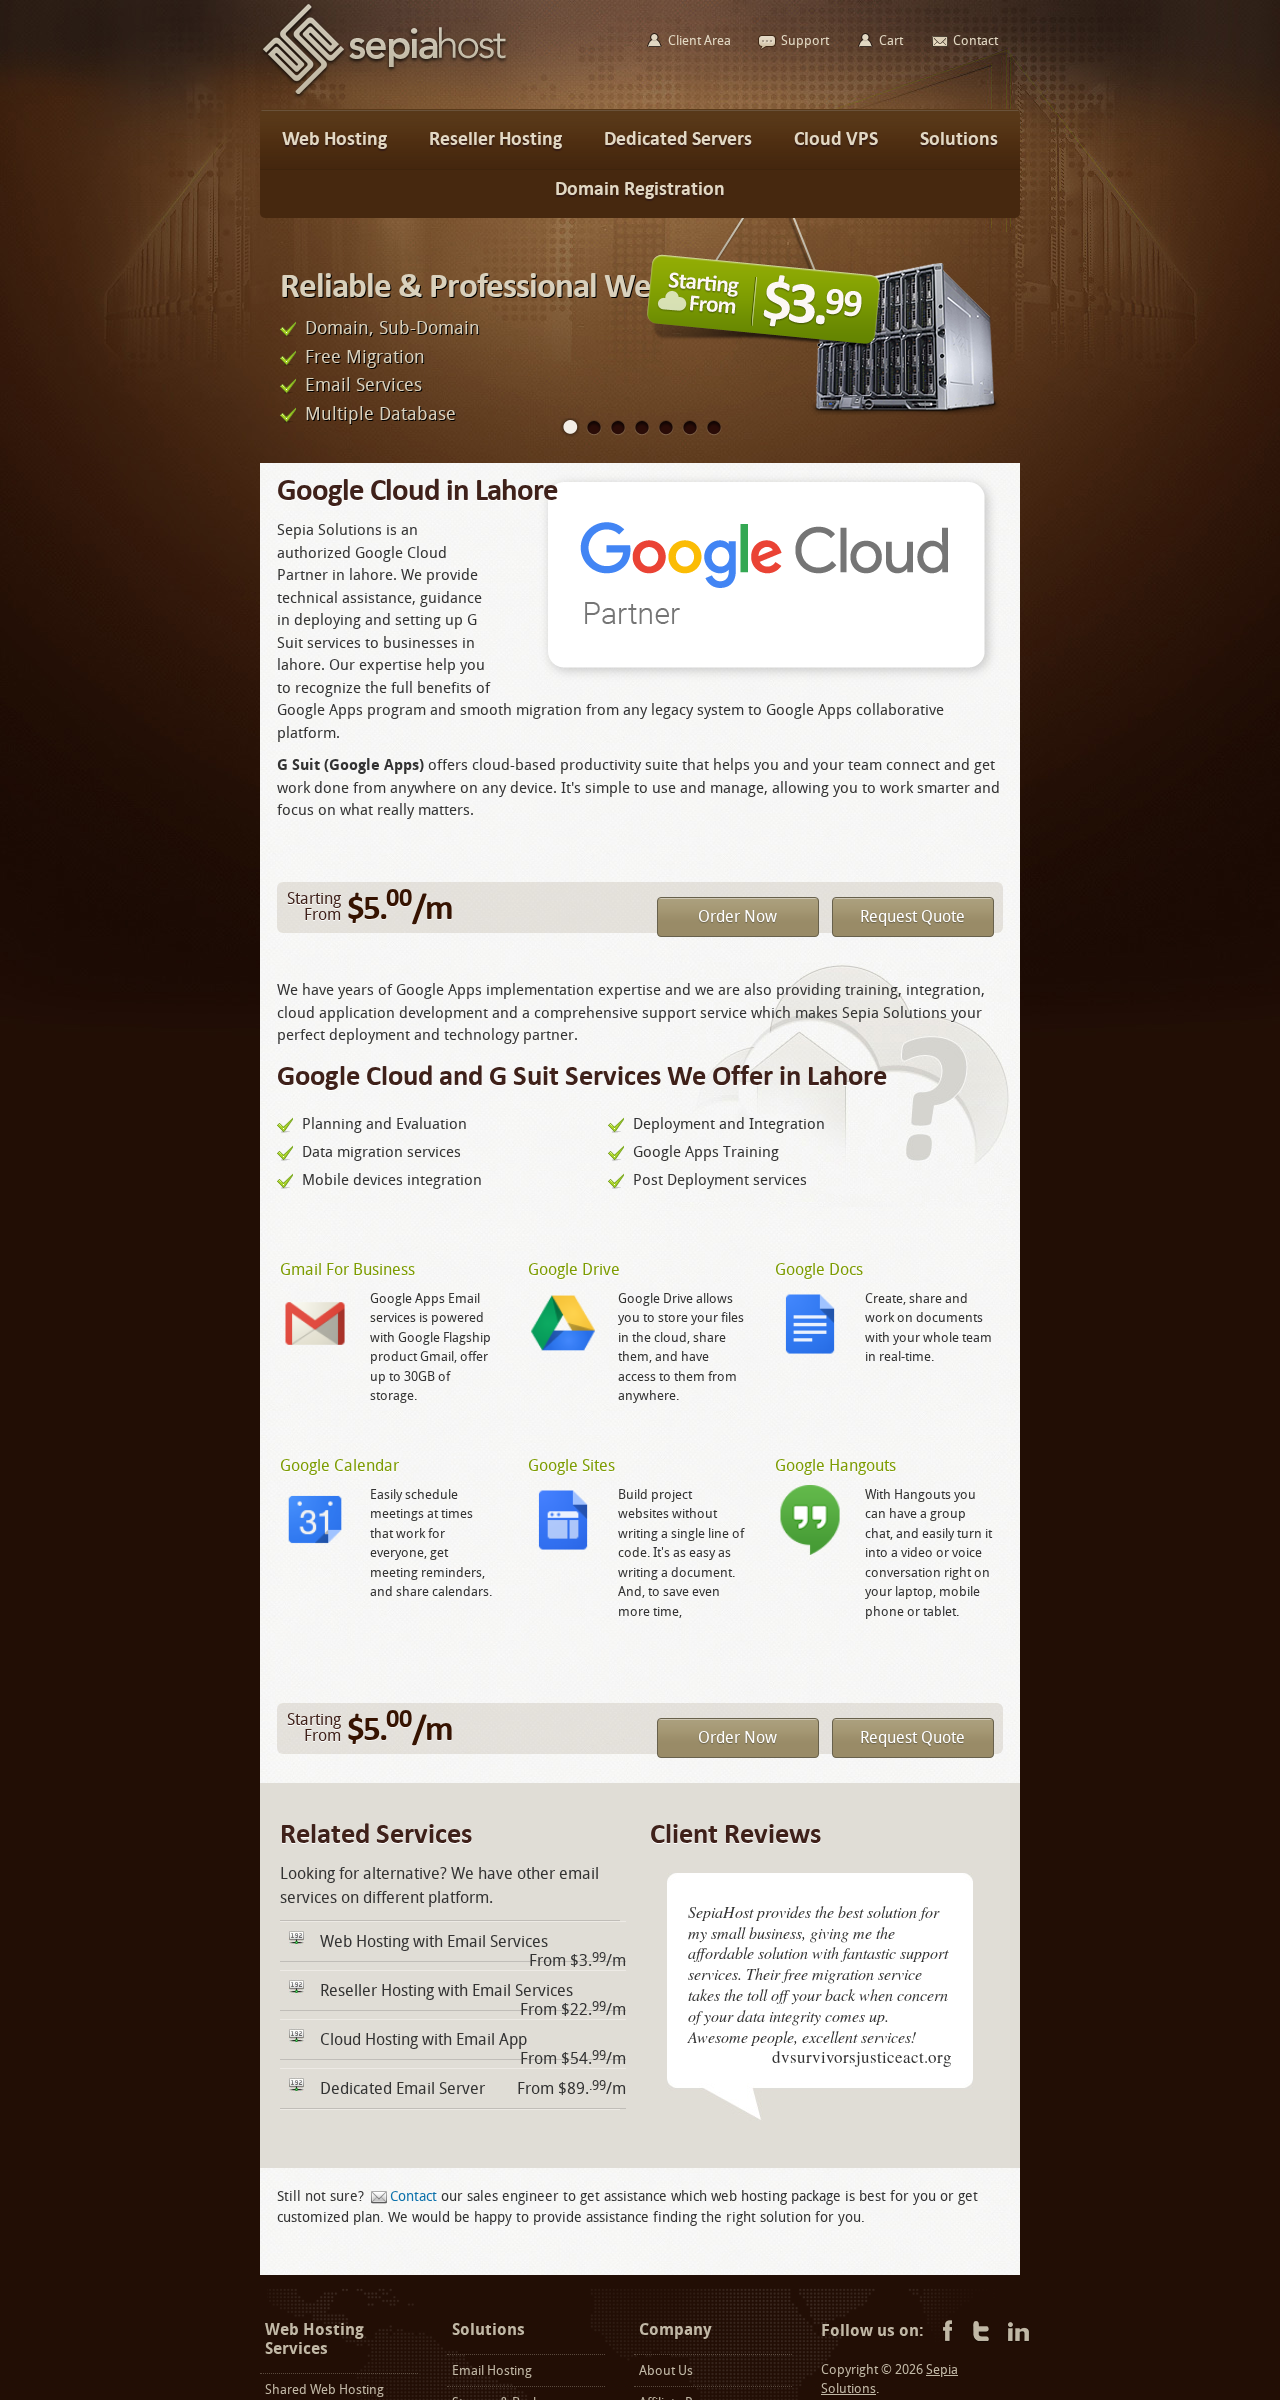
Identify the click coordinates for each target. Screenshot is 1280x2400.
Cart (891, 40)
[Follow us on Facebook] (944, 2332)
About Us (666, 2370)
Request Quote (912, 916)
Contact (413, 2196)
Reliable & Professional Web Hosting (530, 285)
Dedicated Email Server (402, 2088)
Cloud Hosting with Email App (423, 2039)
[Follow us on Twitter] (981, 2332)
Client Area (699, 40)
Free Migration (365, 357)
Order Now (737, 916)
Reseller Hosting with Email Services (446, 1990)
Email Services (363, 385)
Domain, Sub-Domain (392, 328)
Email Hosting (492, 2370)
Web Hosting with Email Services (434, 1941)
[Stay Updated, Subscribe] (1018, 2332)
